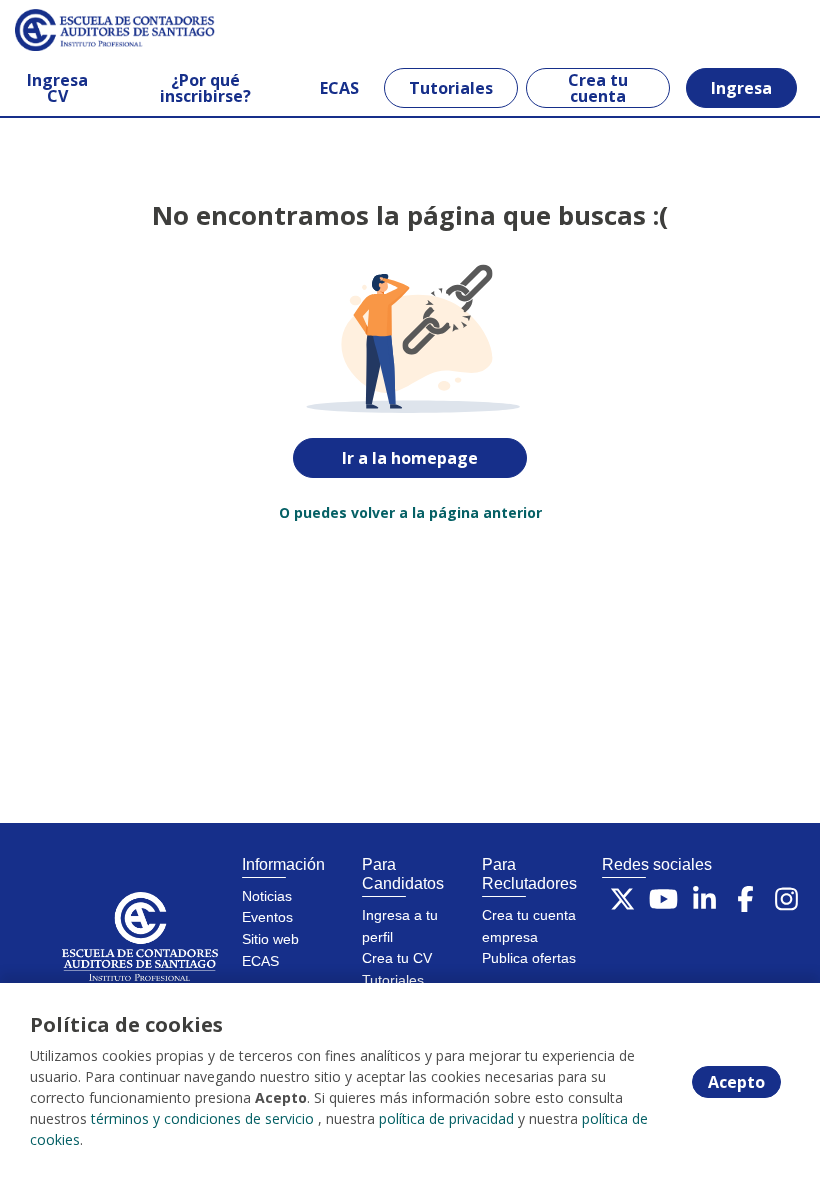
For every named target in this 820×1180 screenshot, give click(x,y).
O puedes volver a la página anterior (410, 512)
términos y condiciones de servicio (202, 1118)
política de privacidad (446, 1118)
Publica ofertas (529, 958)
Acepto (736, 1082)
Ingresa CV (57, 88)
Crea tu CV (397, 958)
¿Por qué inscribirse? (205, 88)
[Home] (86, 30)
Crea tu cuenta (598, 88)
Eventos (267, 917)
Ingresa (741, 88)
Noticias (267, 896)
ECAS (339, 88)
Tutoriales (451, 88)
